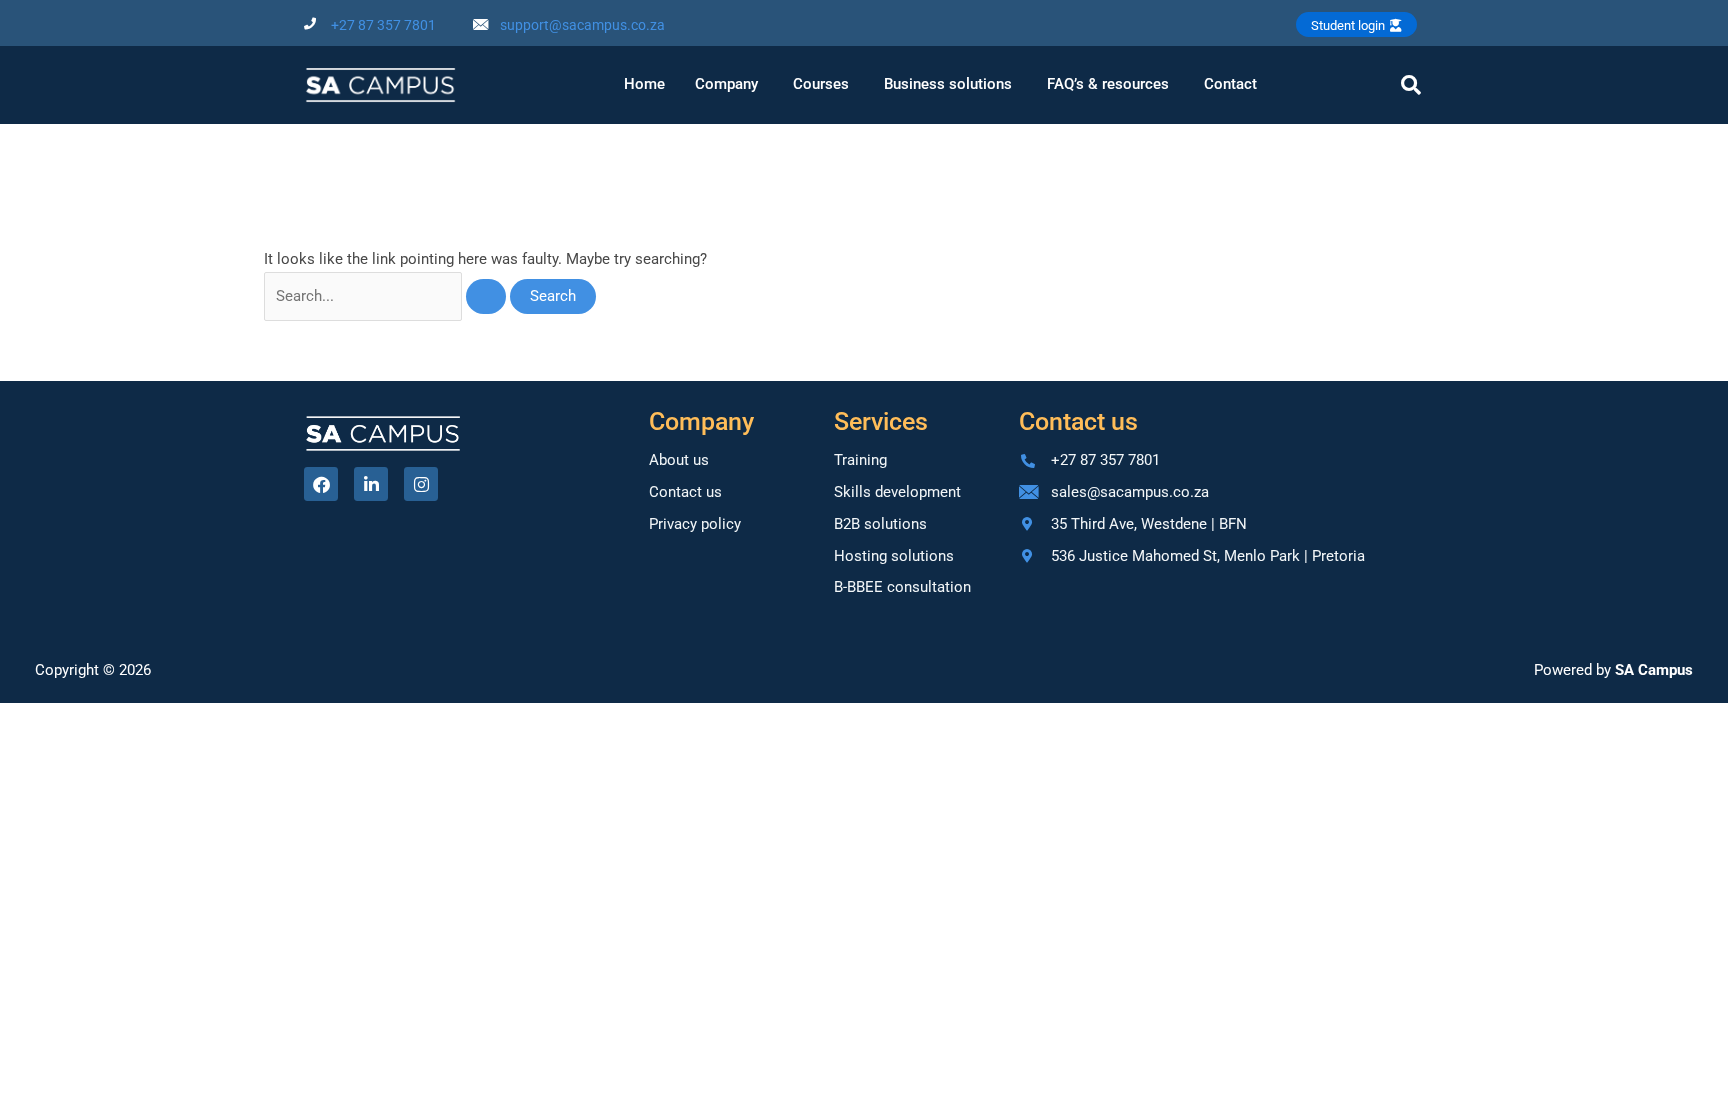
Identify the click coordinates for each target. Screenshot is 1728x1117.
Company (726, 84)
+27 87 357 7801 (383, 25)
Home (644, 84)
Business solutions (948, 84)
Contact (1230, 84)
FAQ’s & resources (1108, 84)
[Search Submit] (486, 296)
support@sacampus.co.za (582, 25)
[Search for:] (387, 296)
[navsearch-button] (1411, 85)
